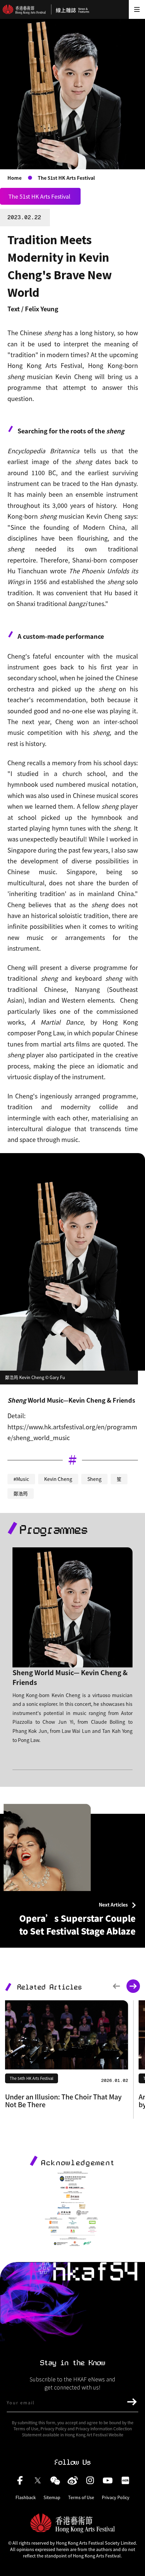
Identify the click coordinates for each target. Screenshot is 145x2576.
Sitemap (52, 2497)
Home (14, 178)
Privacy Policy (116, 2497)
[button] (116, 1986)
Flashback (26, 2497)
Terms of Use (81, 2497)
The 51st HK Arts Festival (66, 178)
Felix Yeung (42, 309)
